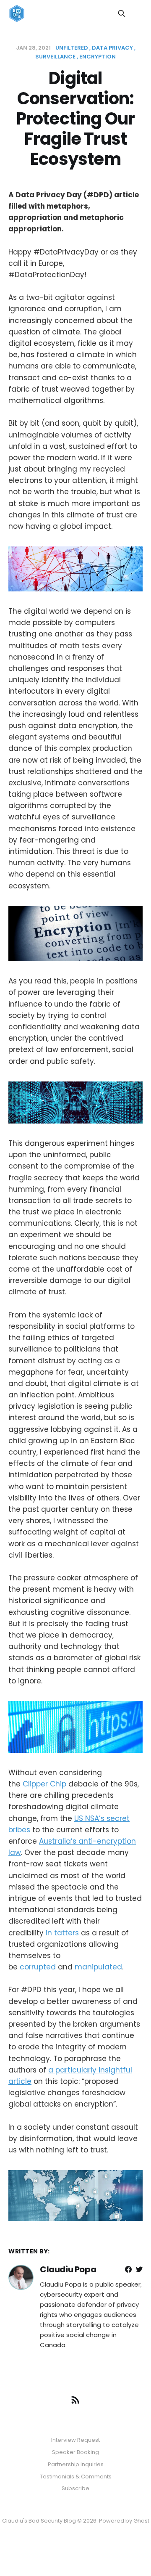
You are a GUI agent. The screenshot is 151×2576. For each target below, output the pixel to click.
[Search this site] (122, 13)
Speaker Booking (75, 2452)
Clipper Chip (44, 1784)
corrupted (38, 1967)
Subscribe (75, 2488)
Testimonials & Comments (76, 2477)
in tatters (62, 1933)
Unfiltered (72, 48)
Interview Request (75, 2440)
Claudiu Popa (68, 2269)
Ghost (141, 2521)
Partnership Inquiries (76, 2464)
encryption (98, 57)
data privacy (112, 48)
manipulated (98, 1967)
